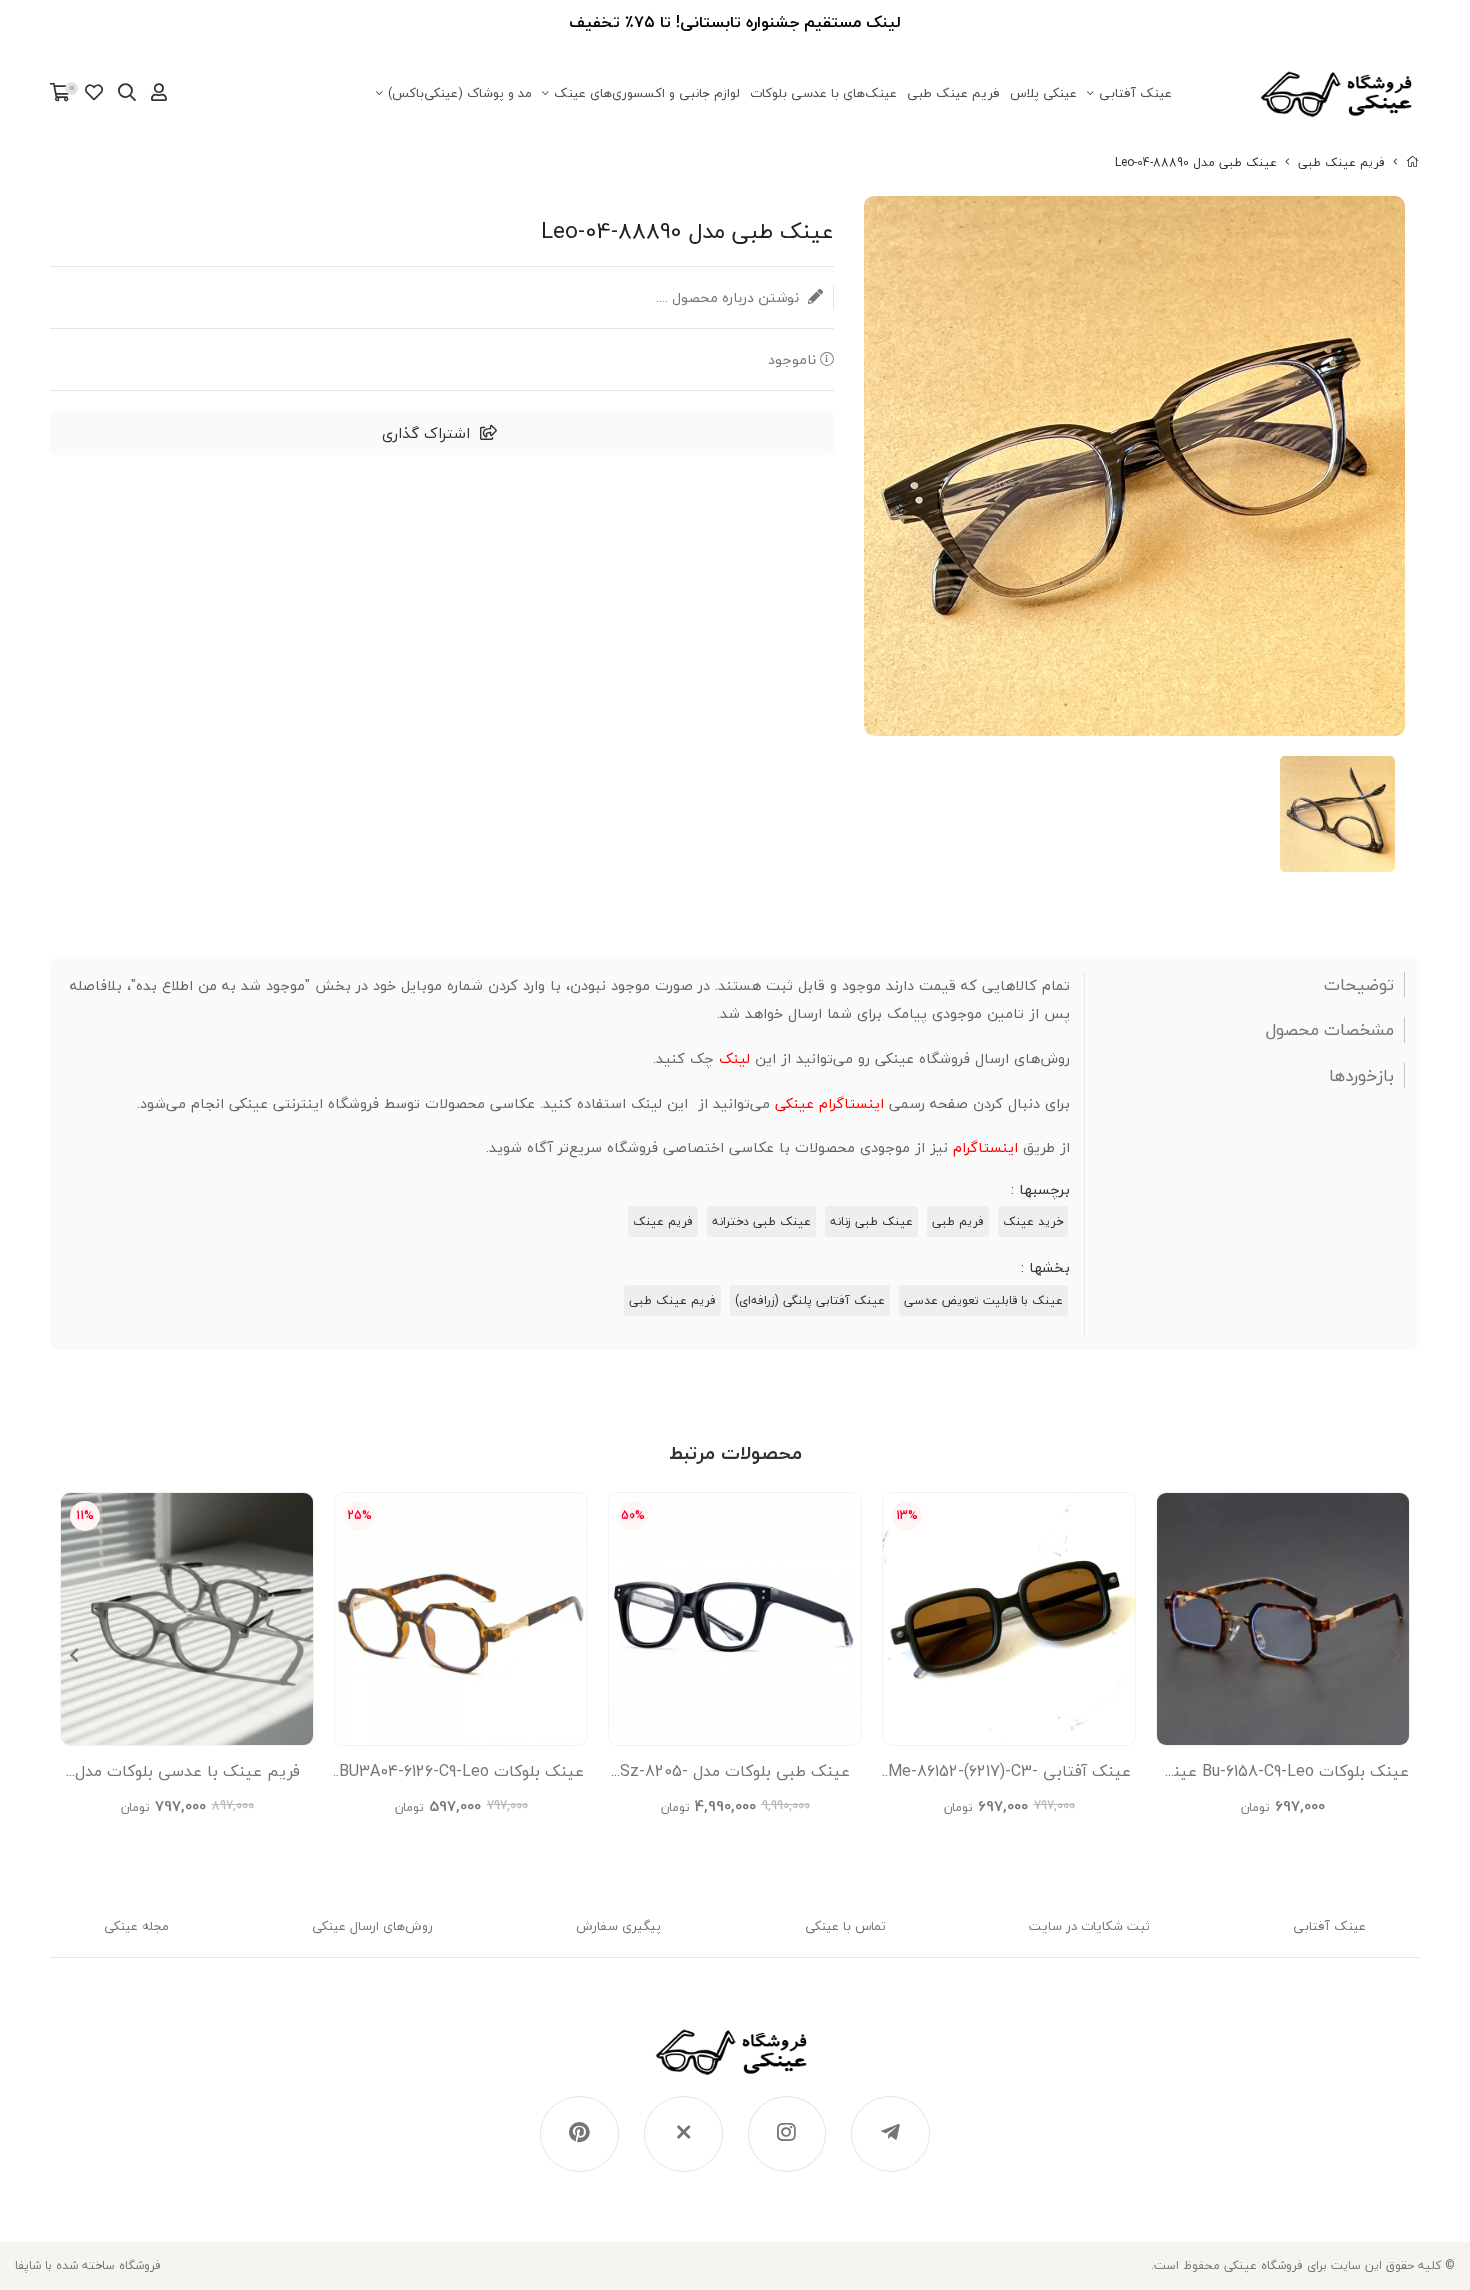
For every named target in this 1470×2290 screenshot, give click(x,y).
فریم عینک (663, 1221)
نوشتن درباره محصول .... (729, 297)
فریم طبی (958, 1221)
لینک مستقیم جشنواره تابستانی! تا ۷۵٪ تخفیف (735, 22)
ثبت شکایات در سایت (1089, 1926)
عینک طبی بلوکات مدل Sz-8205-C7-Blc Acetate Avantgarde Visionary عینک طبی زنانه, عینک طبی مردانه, (735, 1776)
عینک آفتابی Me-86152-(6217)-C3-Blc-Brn (1009, 1776)
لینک (734, 1058)
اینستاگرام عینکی (829, 1103)
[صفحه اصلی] (1413, 162)
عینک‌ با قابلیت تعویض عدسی (983, 1300)
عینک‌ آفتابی (1135, 93)
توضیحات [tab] (1359, 985)
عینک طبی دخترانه (761, 1221)
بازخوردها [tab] (1361, 1076)
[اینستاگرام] (787, 2134)
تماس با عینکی (845, 1926)
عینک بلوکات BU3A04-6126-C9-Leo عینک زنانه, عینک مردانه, (461, 1776)
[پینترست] (579, 2134)
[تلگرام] (890, 2134)
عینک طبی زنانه (871, 1221)
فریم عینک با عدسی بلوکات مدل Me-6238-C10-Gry (187, 1776)
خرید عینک (1033, 1221)
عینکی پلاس (1043, 93)
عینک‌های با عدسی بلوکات (823, 93)
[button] (73, 1655)
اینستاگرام (985, 1147)
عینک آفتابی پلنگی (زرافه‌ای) (810, 1300)
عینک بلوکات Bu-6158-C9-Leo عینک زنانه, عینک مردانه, (1283, 1776)
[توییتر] (683, 2134)
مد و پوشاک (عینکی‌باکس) (460, 93)
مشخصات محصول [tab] (1330, 1030)
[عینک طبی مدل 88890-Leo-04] (735, 2062)
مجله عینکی (136, 1926)
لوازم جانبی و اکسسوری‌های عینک (647, 93)
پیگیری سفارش (618, 1926)
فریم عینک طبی (953, 93)
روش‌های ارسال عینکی (372, 1926)
